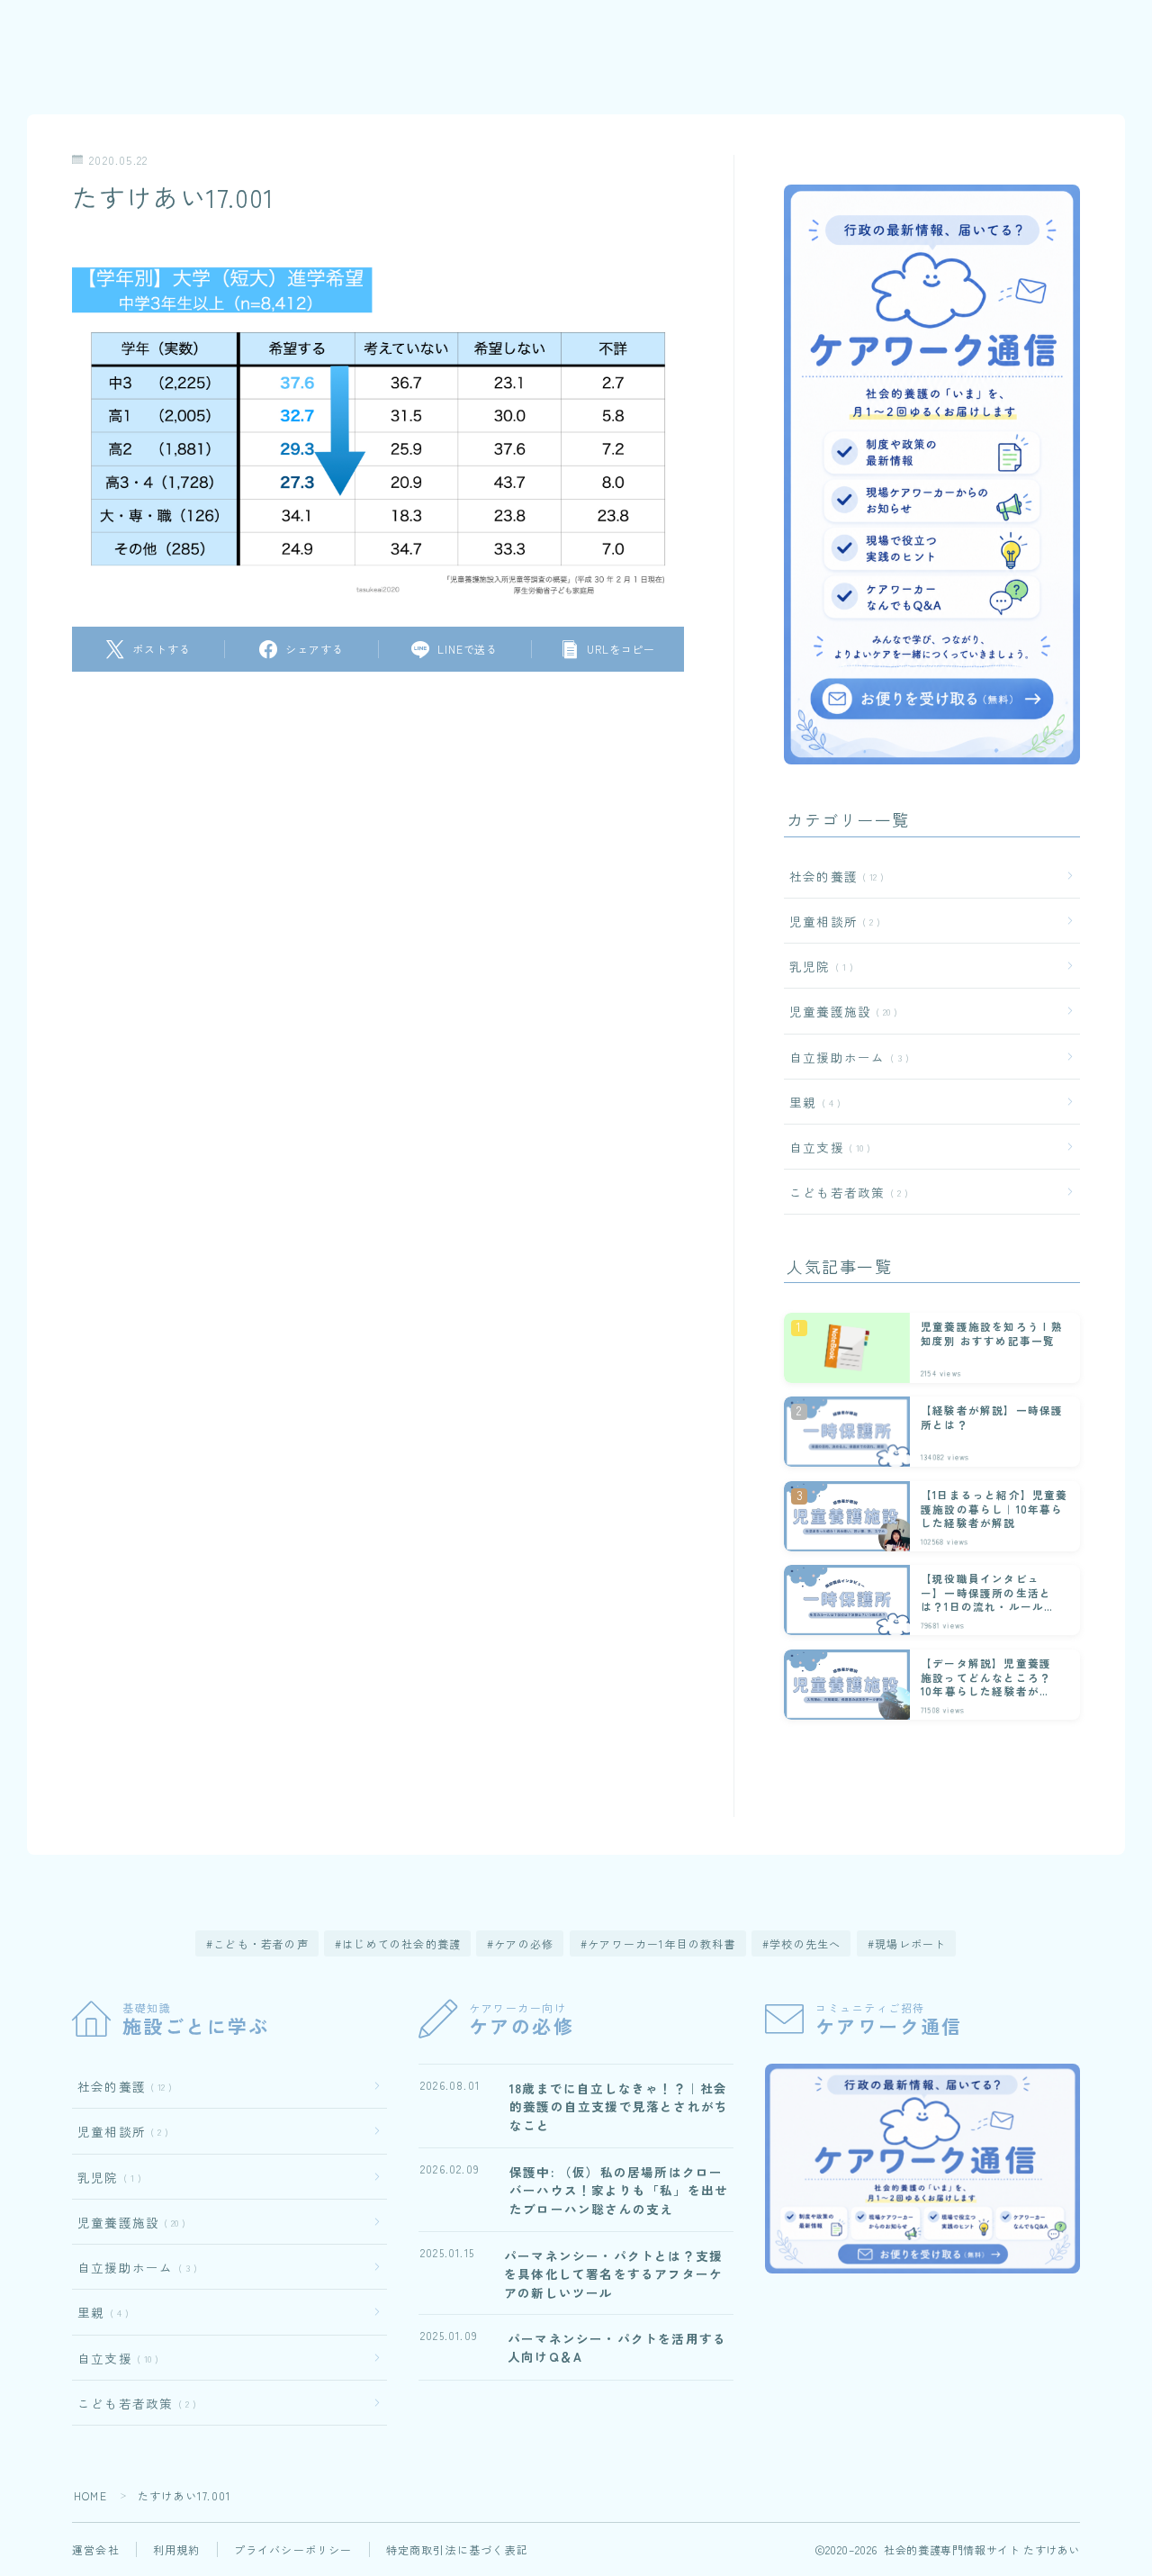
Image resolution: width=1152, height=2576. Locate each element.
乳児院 (818, 966)
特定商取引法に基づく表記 (457, 2549)
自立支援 (826, 1147)
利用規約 (177, 2549)
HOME (90, 2495)
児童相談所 (831, 921)
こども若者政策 (845, 1192)
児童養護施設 (840, 1011)
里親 (811, 1102)
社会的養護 (833, 876)
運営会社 (96, 2549)
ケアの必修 (525, 1943)
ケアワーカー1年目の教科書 (662, 1943)
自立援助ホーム (846, 1057)
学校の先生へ (805, 1943)
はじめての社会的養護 (401, 1943)
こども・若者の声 (261, 1943)
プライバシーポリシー (293, 2549)
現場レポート (910, 1943)
